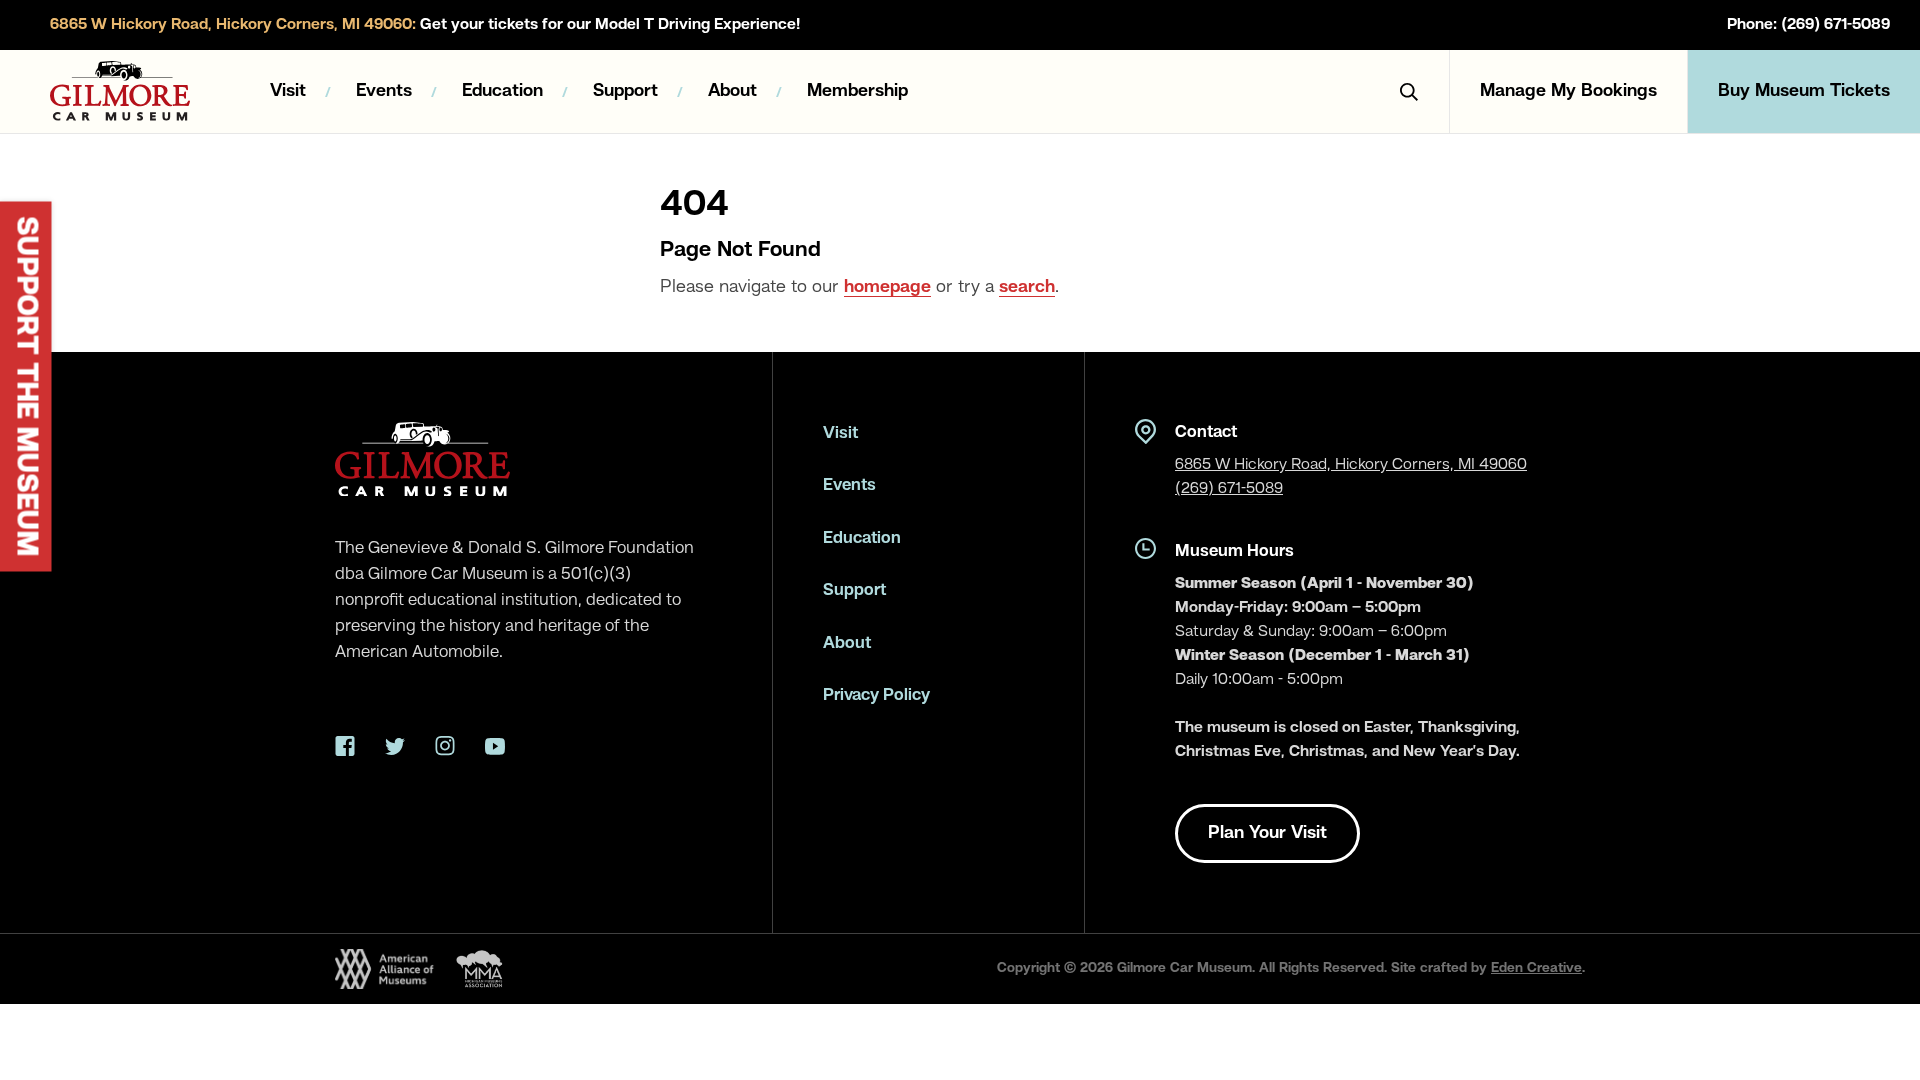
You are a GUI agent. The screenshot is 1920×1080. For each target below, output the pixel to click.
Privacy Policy (876, 695)
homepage (887, 287)
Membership (857, 91)
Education (502, 91)
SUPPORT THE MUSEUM (26, 387)
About (732, 91)
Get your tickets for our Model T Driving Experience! (425, 25)
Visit (288, 91)
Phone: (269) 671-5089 (1808, 25)
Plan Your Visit (1267, 833)
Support (625, 91)
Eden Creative (1536, 968)
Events (384, 91)
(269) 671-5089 (1229, 489)
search (1027, 287)
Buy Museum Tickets (1804, 91)
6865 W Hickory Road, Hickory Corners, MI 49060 (1351, 465)
